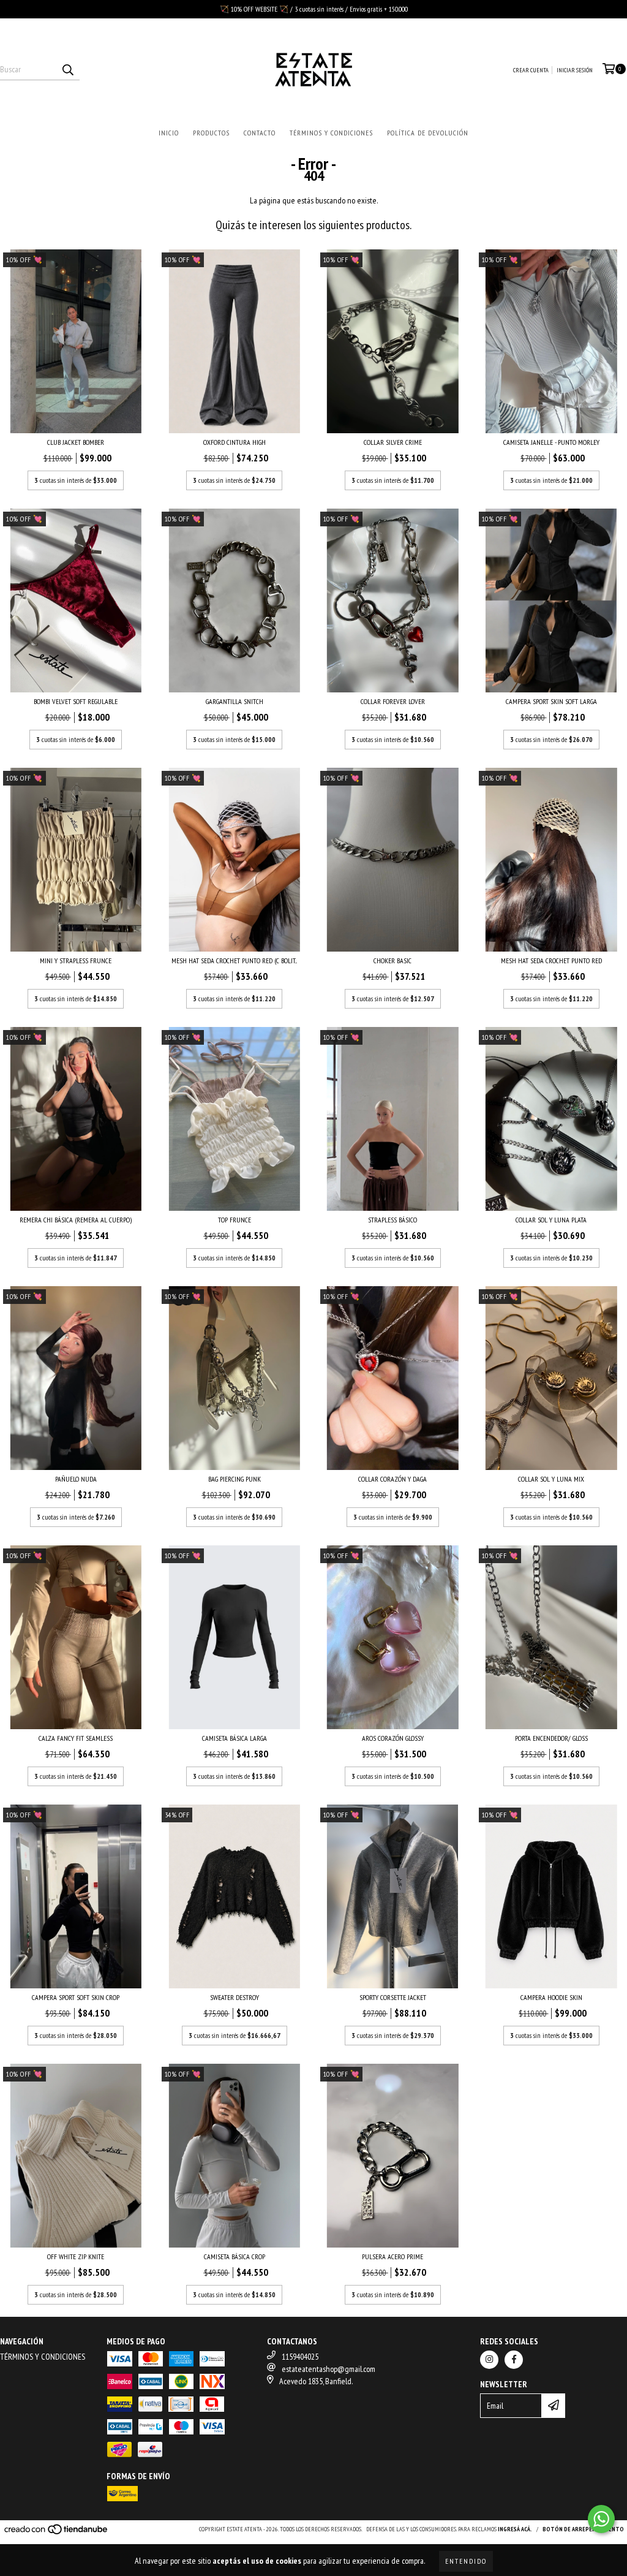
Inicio (169, 133)
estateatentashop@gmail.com (329, 2369)
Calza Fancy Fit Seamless (76, 1738)
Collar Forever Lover (393, 701)
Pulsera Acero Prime (392, 2256)
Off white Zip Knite (76, 2256)
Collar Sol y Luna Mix (551, 1479)
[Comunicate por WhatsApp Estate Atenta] (601, 2519)
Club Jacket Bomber (76, 442)
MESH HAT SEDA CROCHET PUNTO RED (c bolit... (234, 960)
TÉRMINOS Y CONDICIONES (43, 2357)
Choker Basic (392, 960)
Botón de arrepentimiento (583, 2529)
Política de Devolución (428, 133)
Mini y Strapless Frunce (76, 960)
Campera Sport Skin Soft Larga (551, 701)
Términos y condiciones (331, 133)
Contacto (260, 133)
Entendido (466, 2561)
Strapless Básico (392, 1220)
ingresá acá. (515, 2529)
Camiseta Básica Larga (235, 1738)
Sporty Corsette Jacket (393, 1997)
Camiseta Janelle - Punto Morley (551, 442)
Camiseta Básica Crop (235, 2256)
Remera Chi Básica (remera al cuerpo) (76, 1220)
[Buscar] (67, 69)
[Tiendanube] (57, 2533)
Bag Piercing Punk (235, 1479)
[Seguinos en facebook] (514, 2360)
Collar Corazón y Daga (392, 1479)
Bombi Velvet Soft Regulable (76, 701)
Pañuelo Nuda (76, 1479)
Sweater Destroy (235, 1997)
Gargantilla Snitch (235, 701)
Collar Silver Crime (393, 442)
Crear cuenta (531, 70)
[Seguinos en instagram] (489, 2360)
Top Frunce (235, 1220)
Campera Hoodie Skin (551, 1997)
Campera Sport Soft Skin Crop (76, 1997)
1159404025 (300, 2357)
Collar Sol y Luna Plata (551, 1220)
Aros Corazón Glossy (393, 1738)
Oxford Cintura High (235, 442)
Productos (211, 133)
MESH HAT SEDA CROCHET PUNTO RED (551, 960)
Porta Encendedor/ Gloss (551, 1738)
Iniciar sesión (575, 70)
